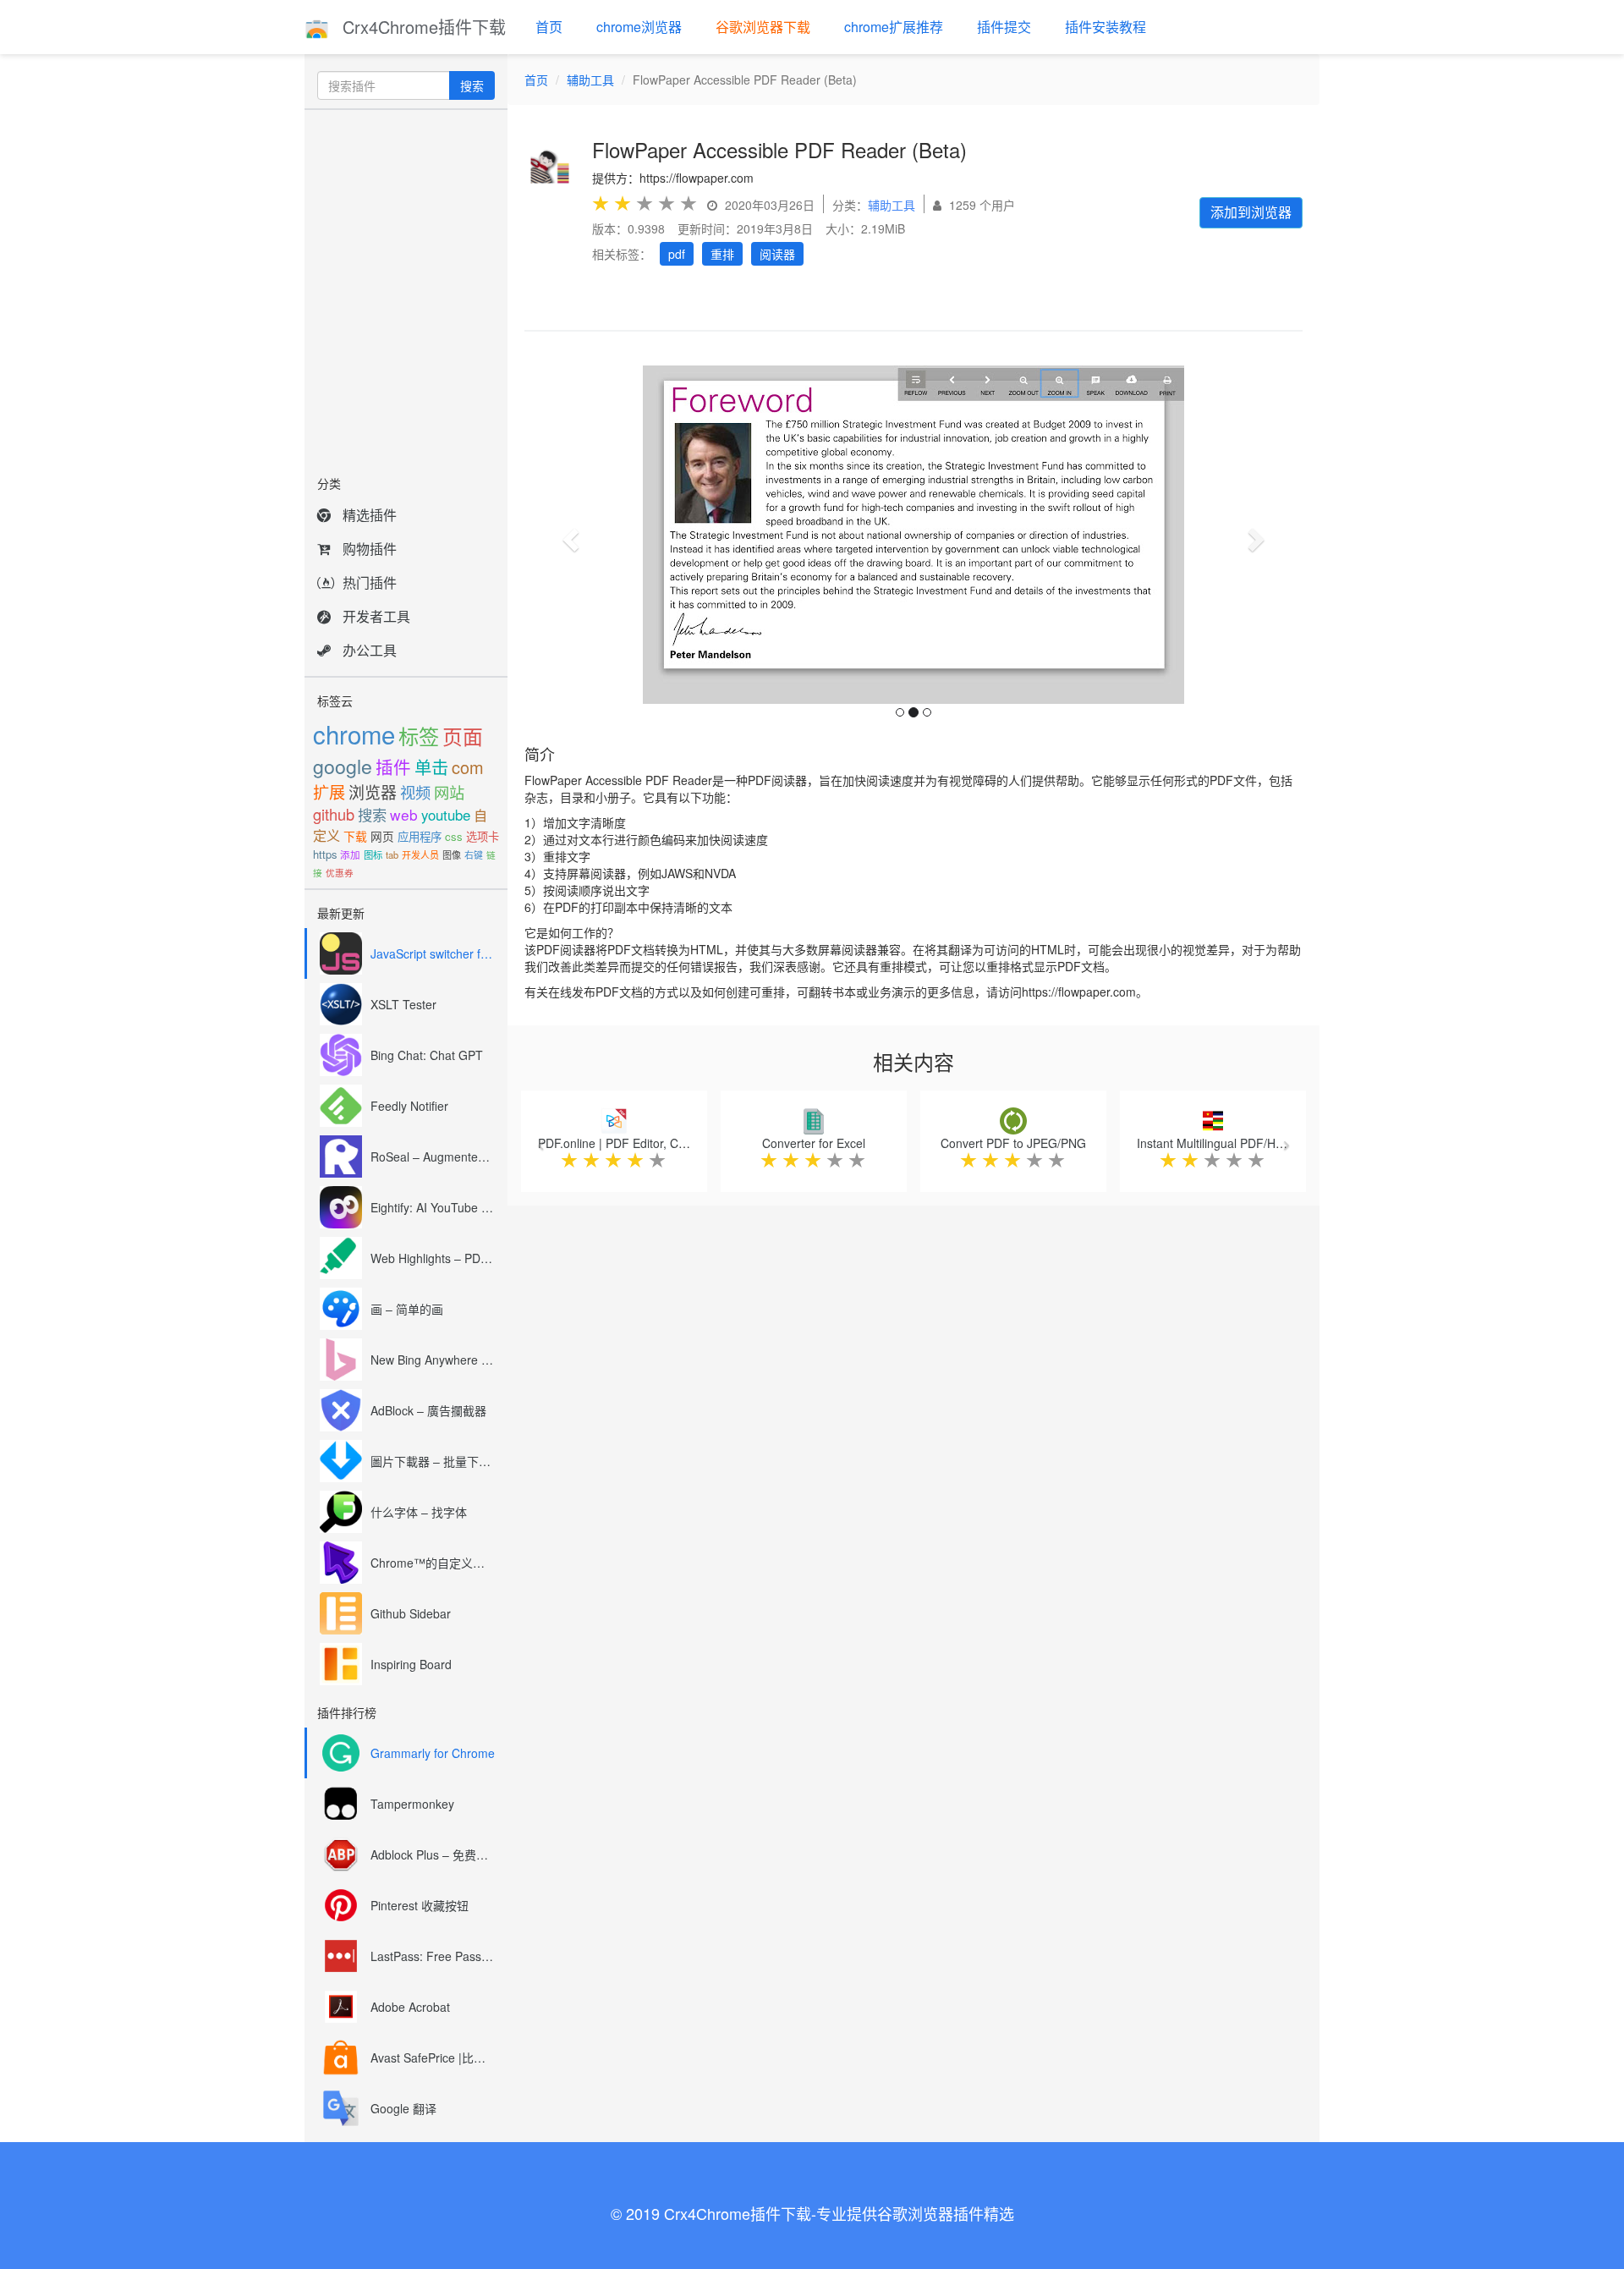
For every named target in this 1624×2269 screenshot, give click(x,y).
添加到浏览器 (1251, 212)
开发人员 (420, 854)
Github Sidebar (411, 1613)
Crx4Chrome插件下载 (422, 27)
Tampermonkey (412, 1804)
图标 (373, 854)
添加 (350, 854)
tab (392, 854)
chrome (354, 733)
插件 (393, 766)
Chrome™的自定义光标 (433, 1563)
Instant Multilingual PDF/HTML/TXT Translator (1260, 1143)
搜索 (472, 85)
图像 (452, 854)
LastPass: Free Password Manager (433, 1956)
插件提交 (1004, 27)
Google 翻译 (403, 2108)
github (334, 814)
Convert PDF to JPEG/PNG (1013, 1143)
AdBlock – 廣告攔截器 (428, 1410)
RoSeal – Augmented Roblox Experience (433, 1156)
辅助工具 (590, 80)
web (404, 814)
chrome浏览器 (639, 27)
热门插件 (370, 582)
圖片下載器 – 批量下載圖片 (433, 1461)
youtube (446, 815)
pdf (677, 254)
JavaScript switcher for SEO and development (433, 953)
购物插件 (370, 549)
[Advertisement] (406, 288)
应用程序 (420, 836)
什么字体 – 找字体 (419, 1512)
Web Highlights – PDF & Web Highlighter (433, 1258)
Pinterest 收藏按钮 (420, 1905)
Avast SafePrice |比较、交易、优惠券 (433, 2057)
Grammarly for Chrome (433, 1753)
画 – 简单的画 (407, 1309)
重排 (722, 254)
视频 (415, 792)
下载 (355, 836)
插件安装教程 (1106, 27)
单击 (431, 767)
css (454, 836)
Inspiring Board (411, 1664)
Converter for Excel (814, 1143)
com (468, 767)
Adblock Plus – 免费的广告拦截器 (433, 1854)
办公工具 (370, 650)
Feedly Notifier (409, 1106)
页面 (463, 736)
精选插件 (370, 515)
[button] (568, 535)
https (325, 854)
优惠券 (340, 873)
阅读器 (777, 254)
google (343, 766)
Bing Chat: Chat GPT (427, 1055)
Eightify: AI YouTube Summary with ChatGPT (433, 1207)
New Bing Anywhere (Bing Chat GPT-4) (433, 1360)
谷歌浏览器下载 (763, 27)
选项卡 (483, 836)
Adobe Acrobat (410, 2007)
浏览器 (373, 791)
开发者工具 (376, 616)
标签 (419, 736)
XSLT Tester (403, 1004)
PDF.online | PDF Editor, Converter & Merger (657, 1143)
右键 (474, 854)
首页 (549, 27)
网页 (382, 836)
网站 (449, 792)
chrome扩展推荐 (894, 27)
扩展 (329, 791)
